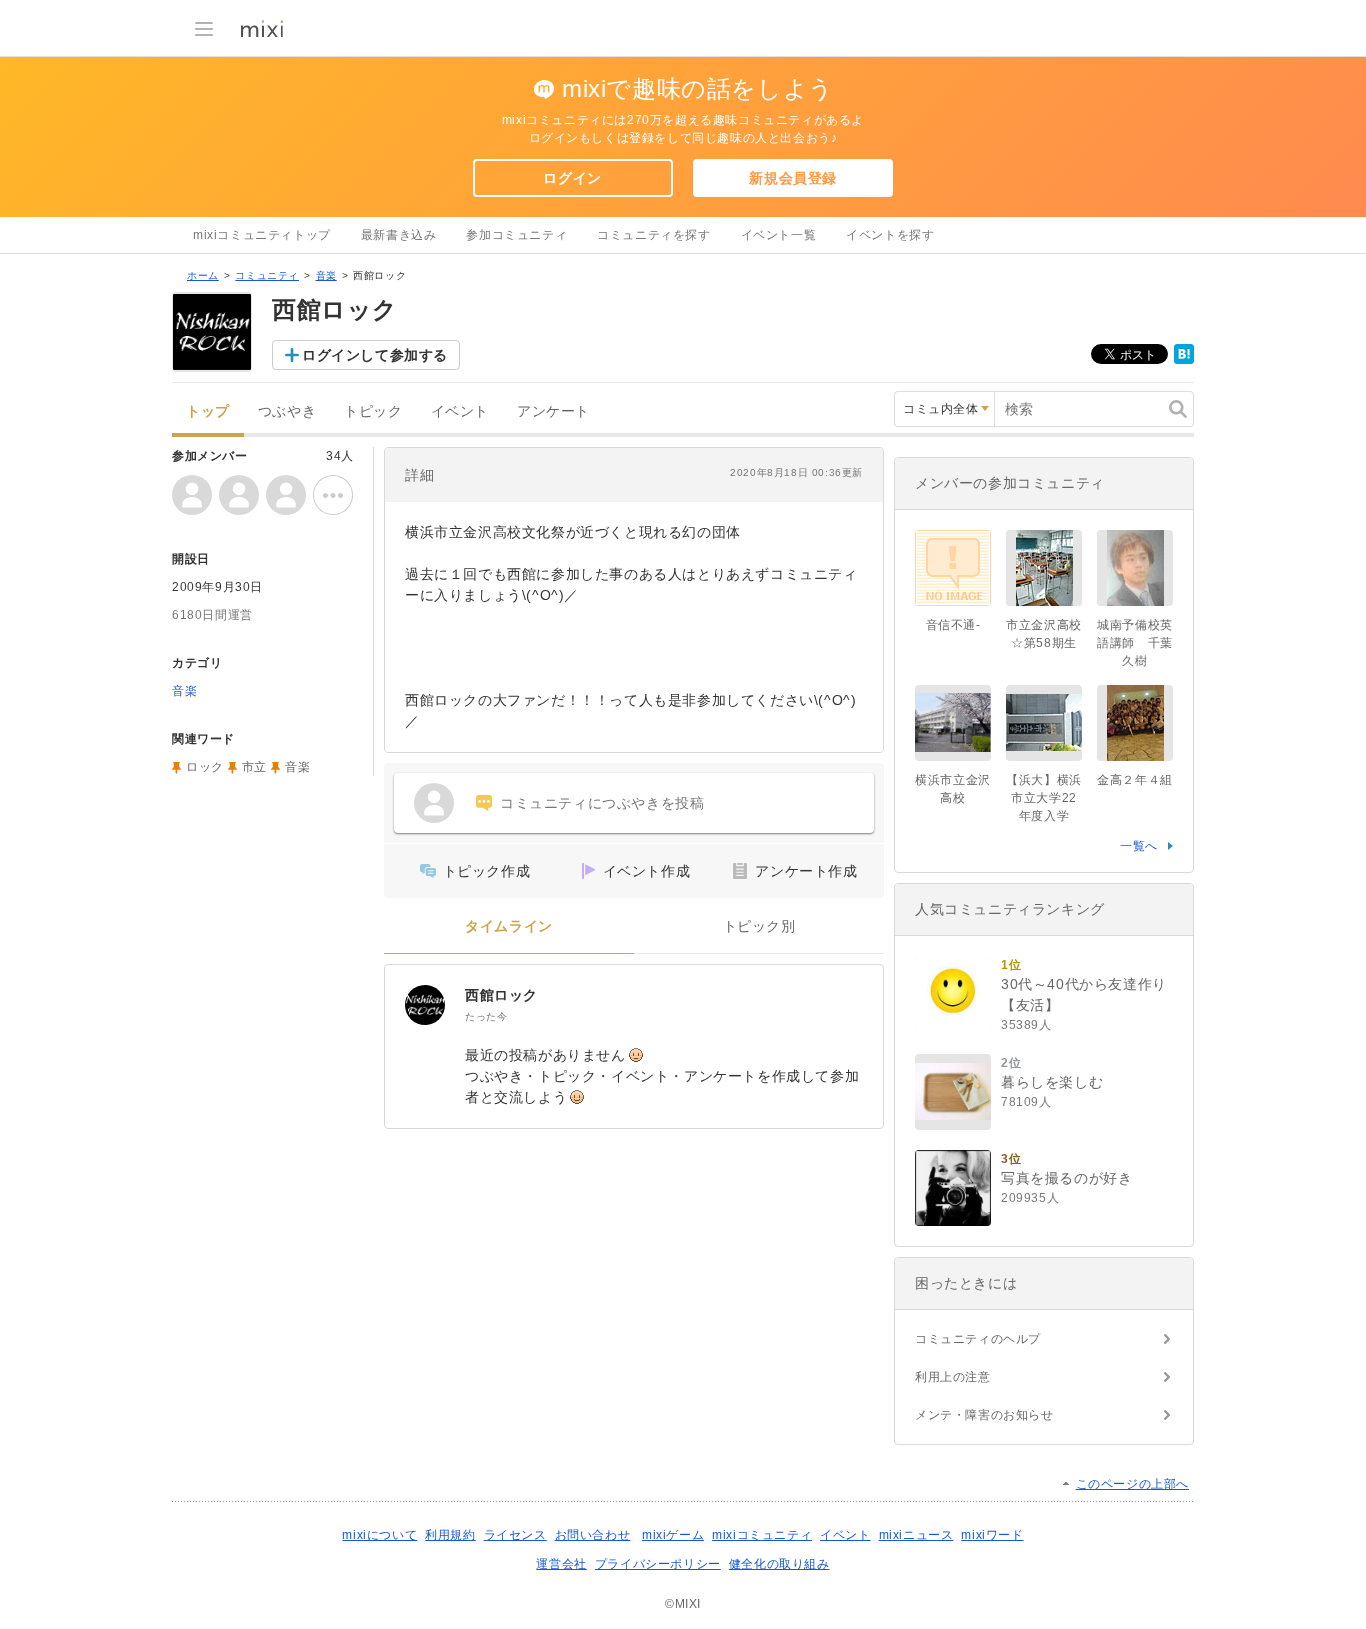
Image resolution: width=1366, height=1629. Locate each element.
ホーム (203, 275)
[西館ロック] (425, 1005)
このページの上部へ (1132, 1484)
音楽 (326, 275)
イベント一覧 (779, 235)
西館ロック (501, 995)
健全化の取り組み (779, 1564)
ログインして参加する (375, 355)
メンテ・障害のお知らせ (984, 1415)
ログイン (572, 178)
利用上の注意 (953, 1377)
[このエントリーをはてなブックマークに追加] (1184, 360)
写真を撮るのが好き (1066, 1178)
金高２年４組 (1135, 780)
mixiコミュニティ (762, 1535)
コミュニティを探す (653, 235)
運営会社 (561, 1564)
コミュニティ (267, 275)
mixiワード (992, 1535)
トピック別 (759, 926)
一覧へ (1139, 846)
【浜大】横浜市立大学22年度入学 (1044, 798)
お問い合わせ (593, 1535)
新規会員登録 (793, 178)
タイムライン (509, 926)
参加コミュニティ (516, 235)
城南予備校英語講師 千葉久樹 (1135, 643)
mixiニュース (916, 1535)
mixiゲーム (673, 1535)
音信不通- (953, 625)
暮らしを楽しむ (1052, 1082)
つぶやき (287, 411)
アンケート (553, 411)
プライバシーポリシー (658, 1564)
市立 (254, 767)
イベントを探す (890, 235)
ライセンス (515, 1535)
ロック (205, 767)
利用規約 (450, 1535)
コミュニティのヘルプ (978, 1339)
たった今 (486, 1016)
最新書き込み (399, 235)
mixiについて (379, 1535)
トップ (208, 411)
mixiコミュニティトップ (262, 235)
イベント (460, 411)
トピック (373, 411)
